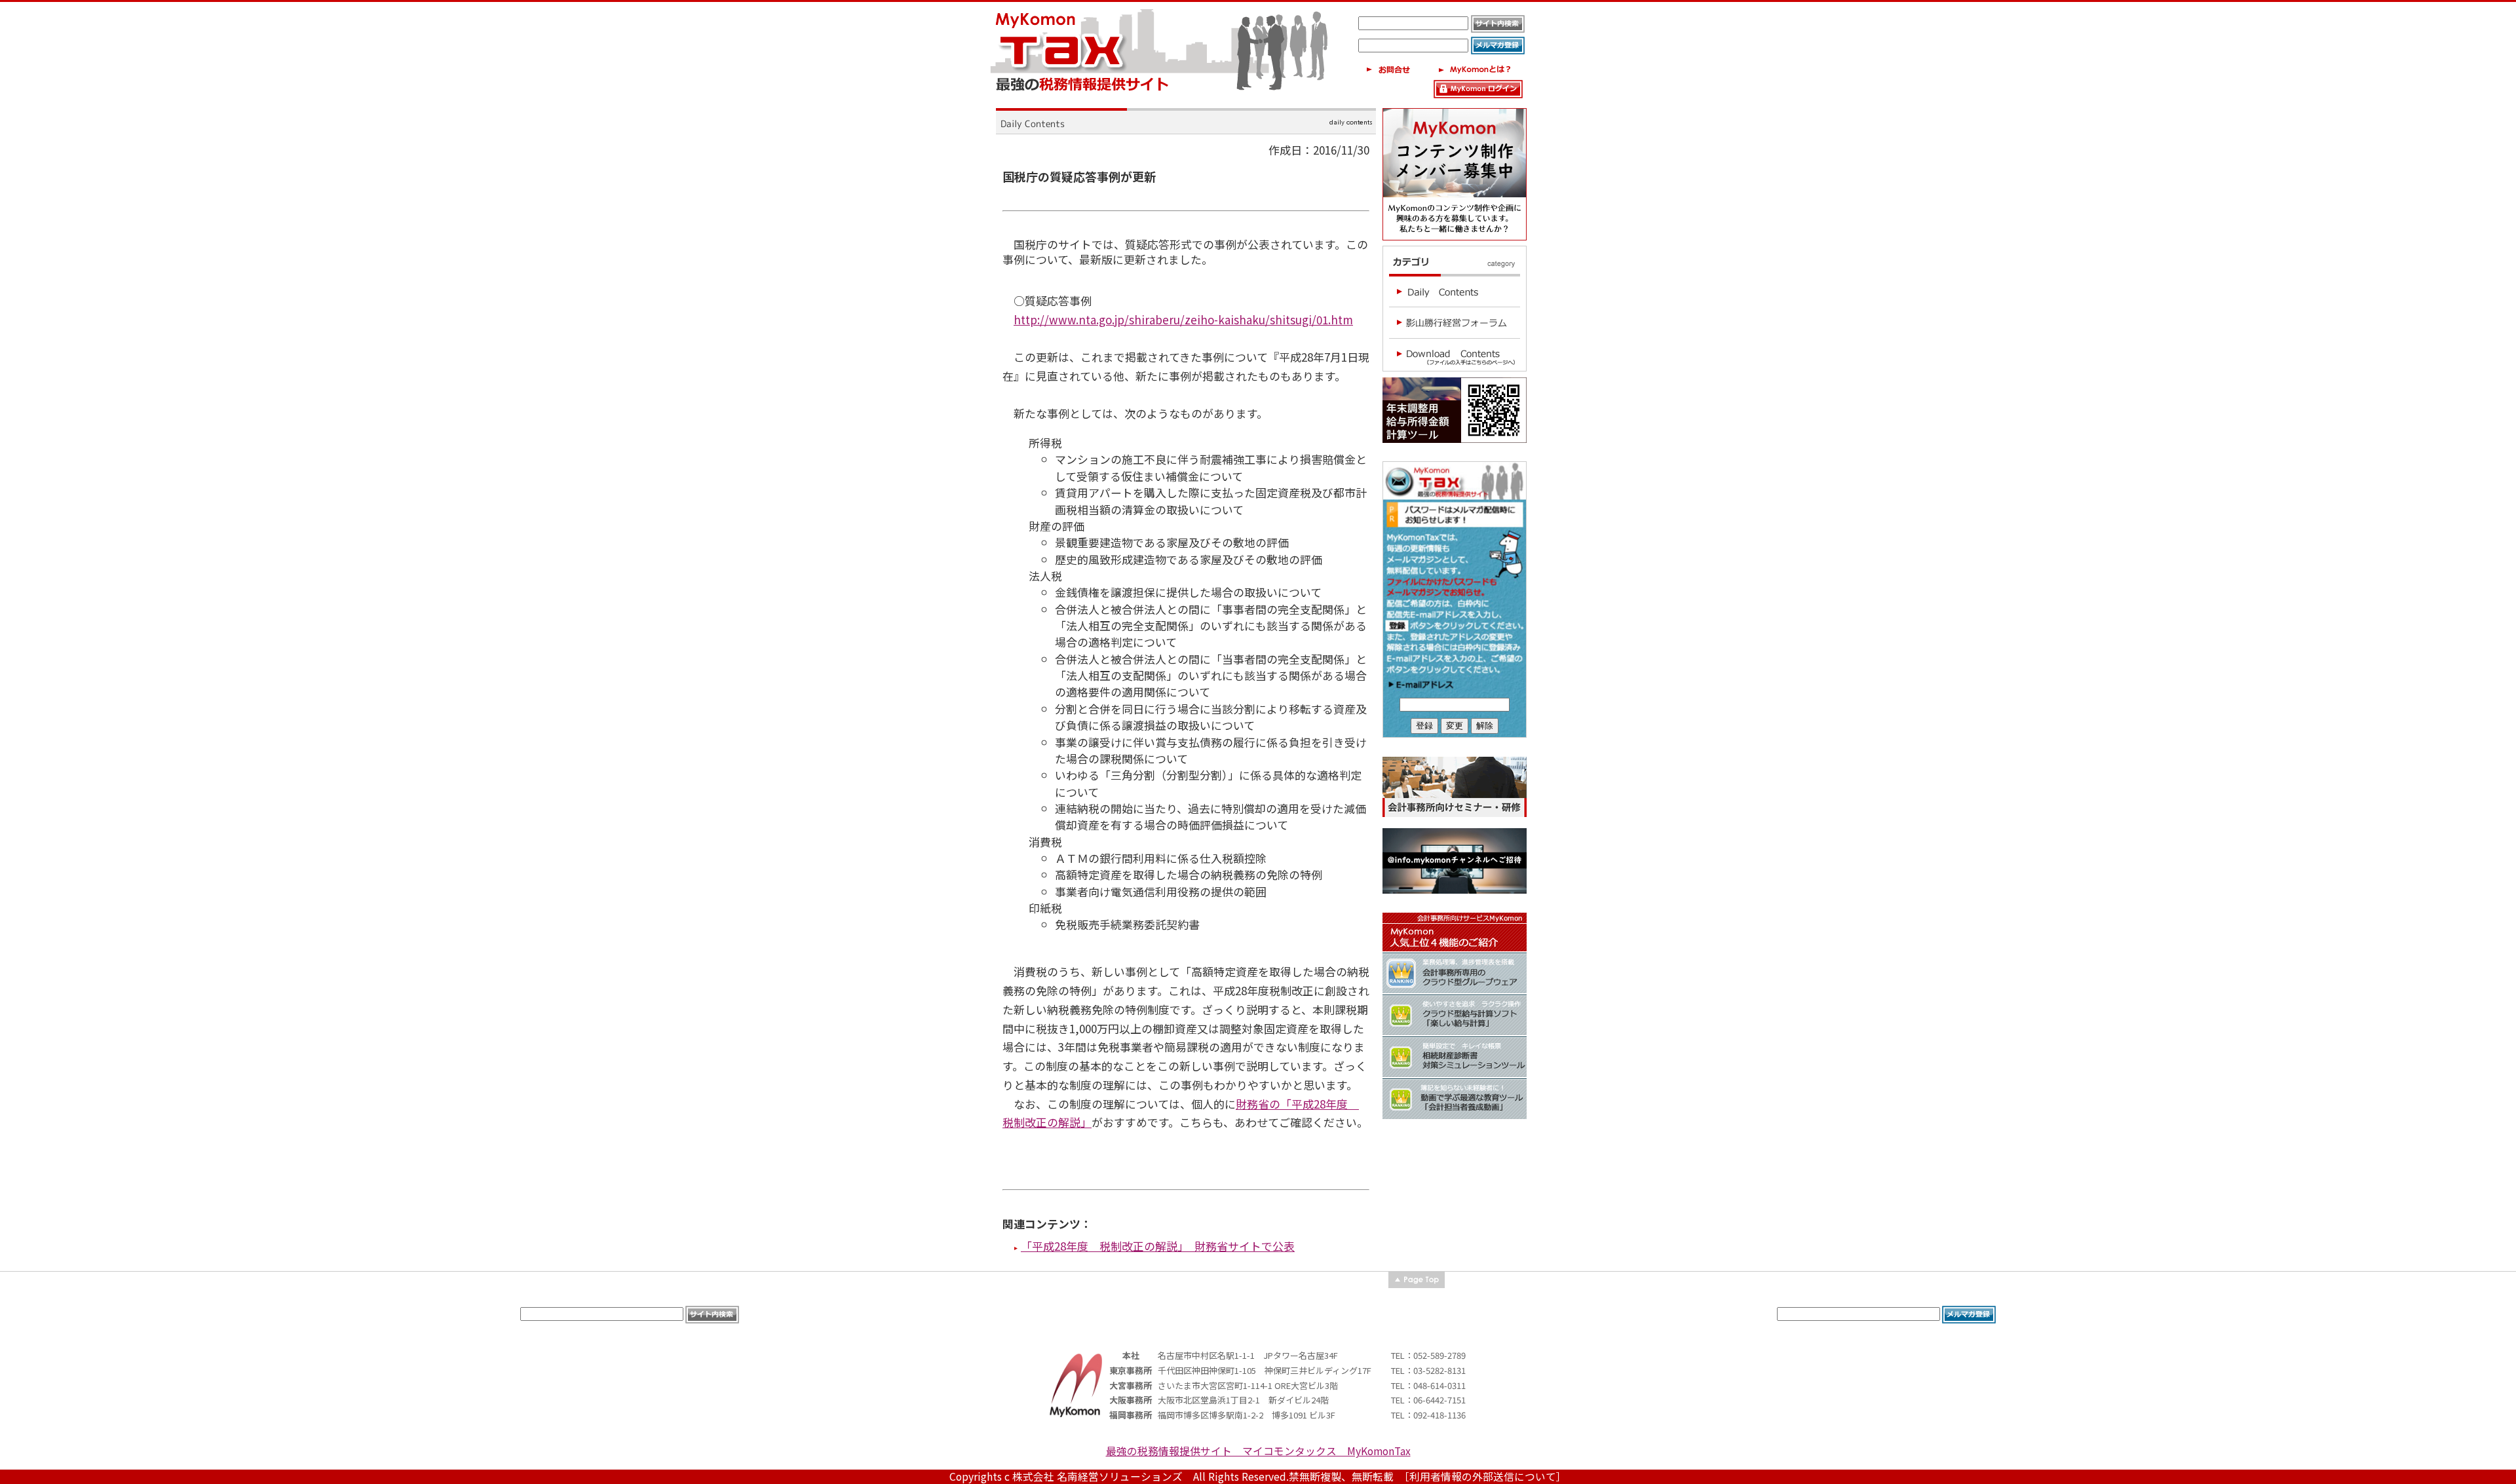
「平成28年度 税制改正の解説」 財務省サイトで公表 (1158, 1246)
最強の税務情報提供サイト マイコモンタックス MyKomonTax (1258, 1451)
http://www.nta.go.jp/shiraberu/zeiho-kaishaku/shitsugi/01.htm (1183, 319)
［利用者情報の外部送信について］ (1485, 1476)
